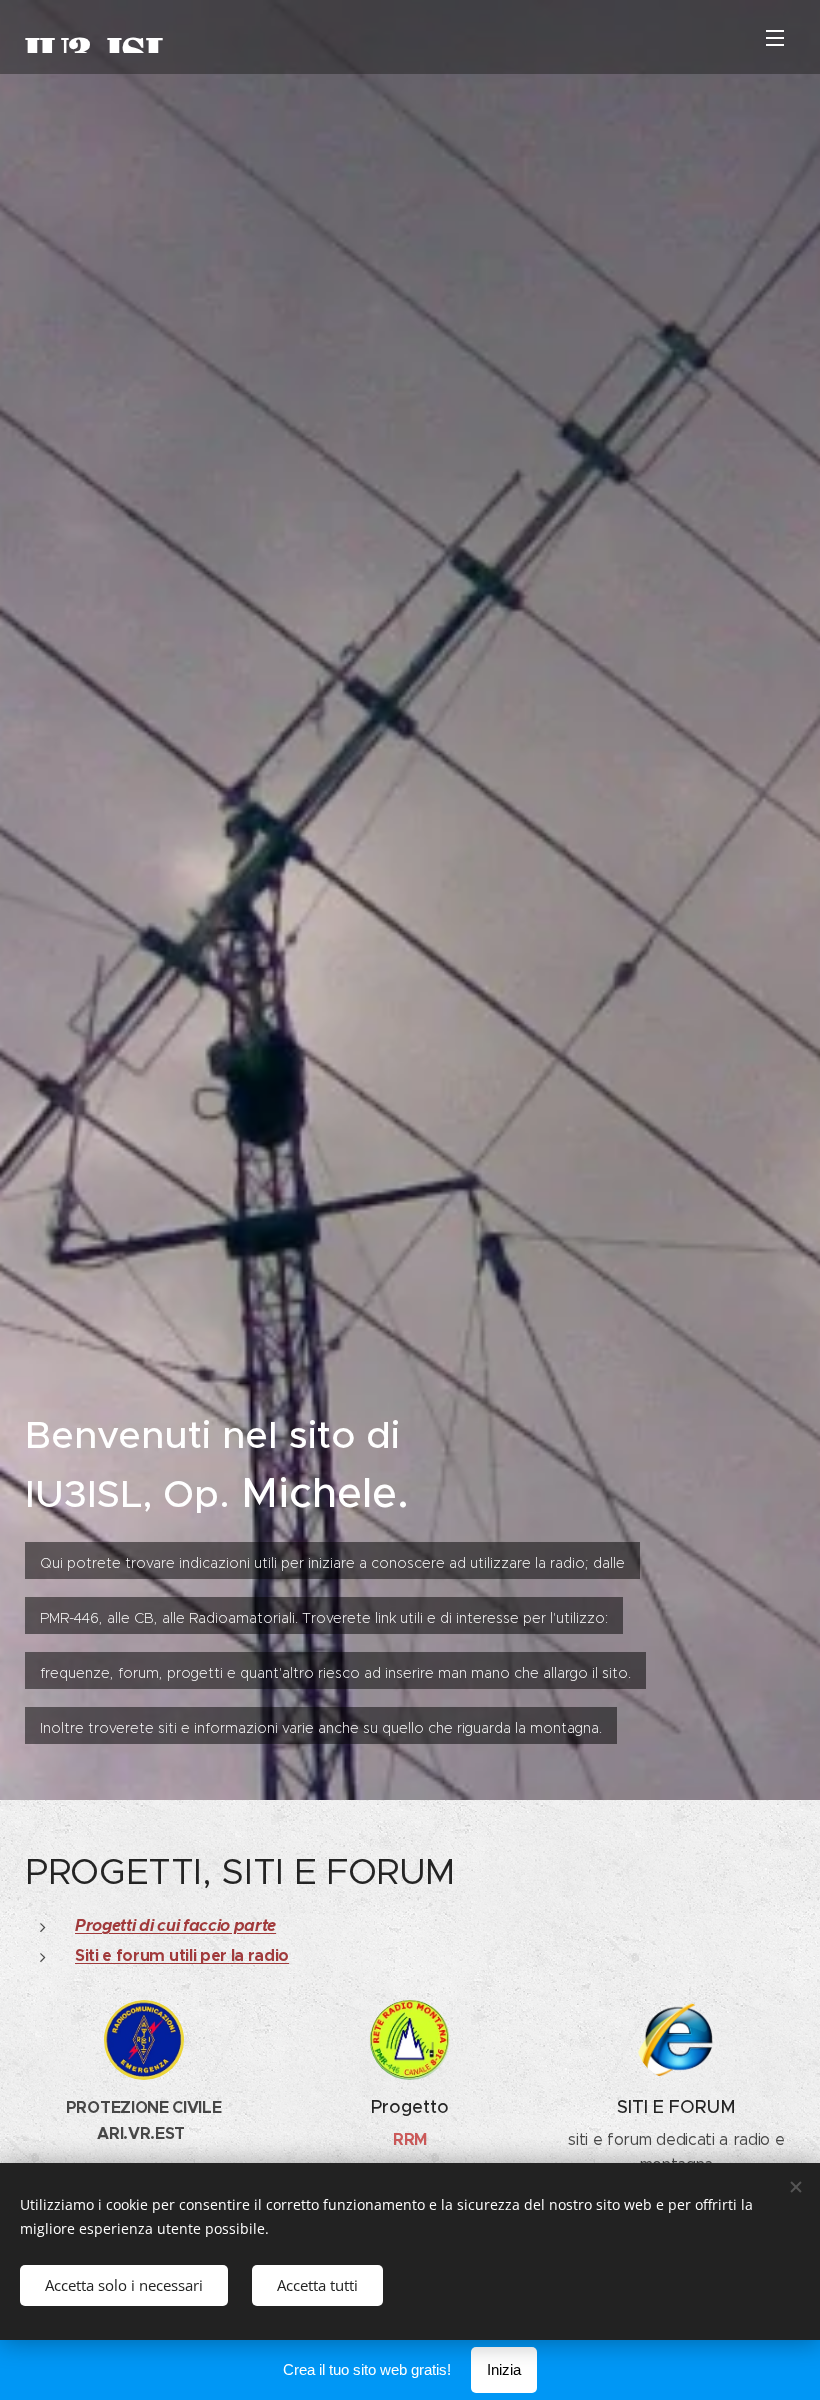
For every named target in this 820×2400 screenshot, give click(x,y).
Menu (775, 37)
